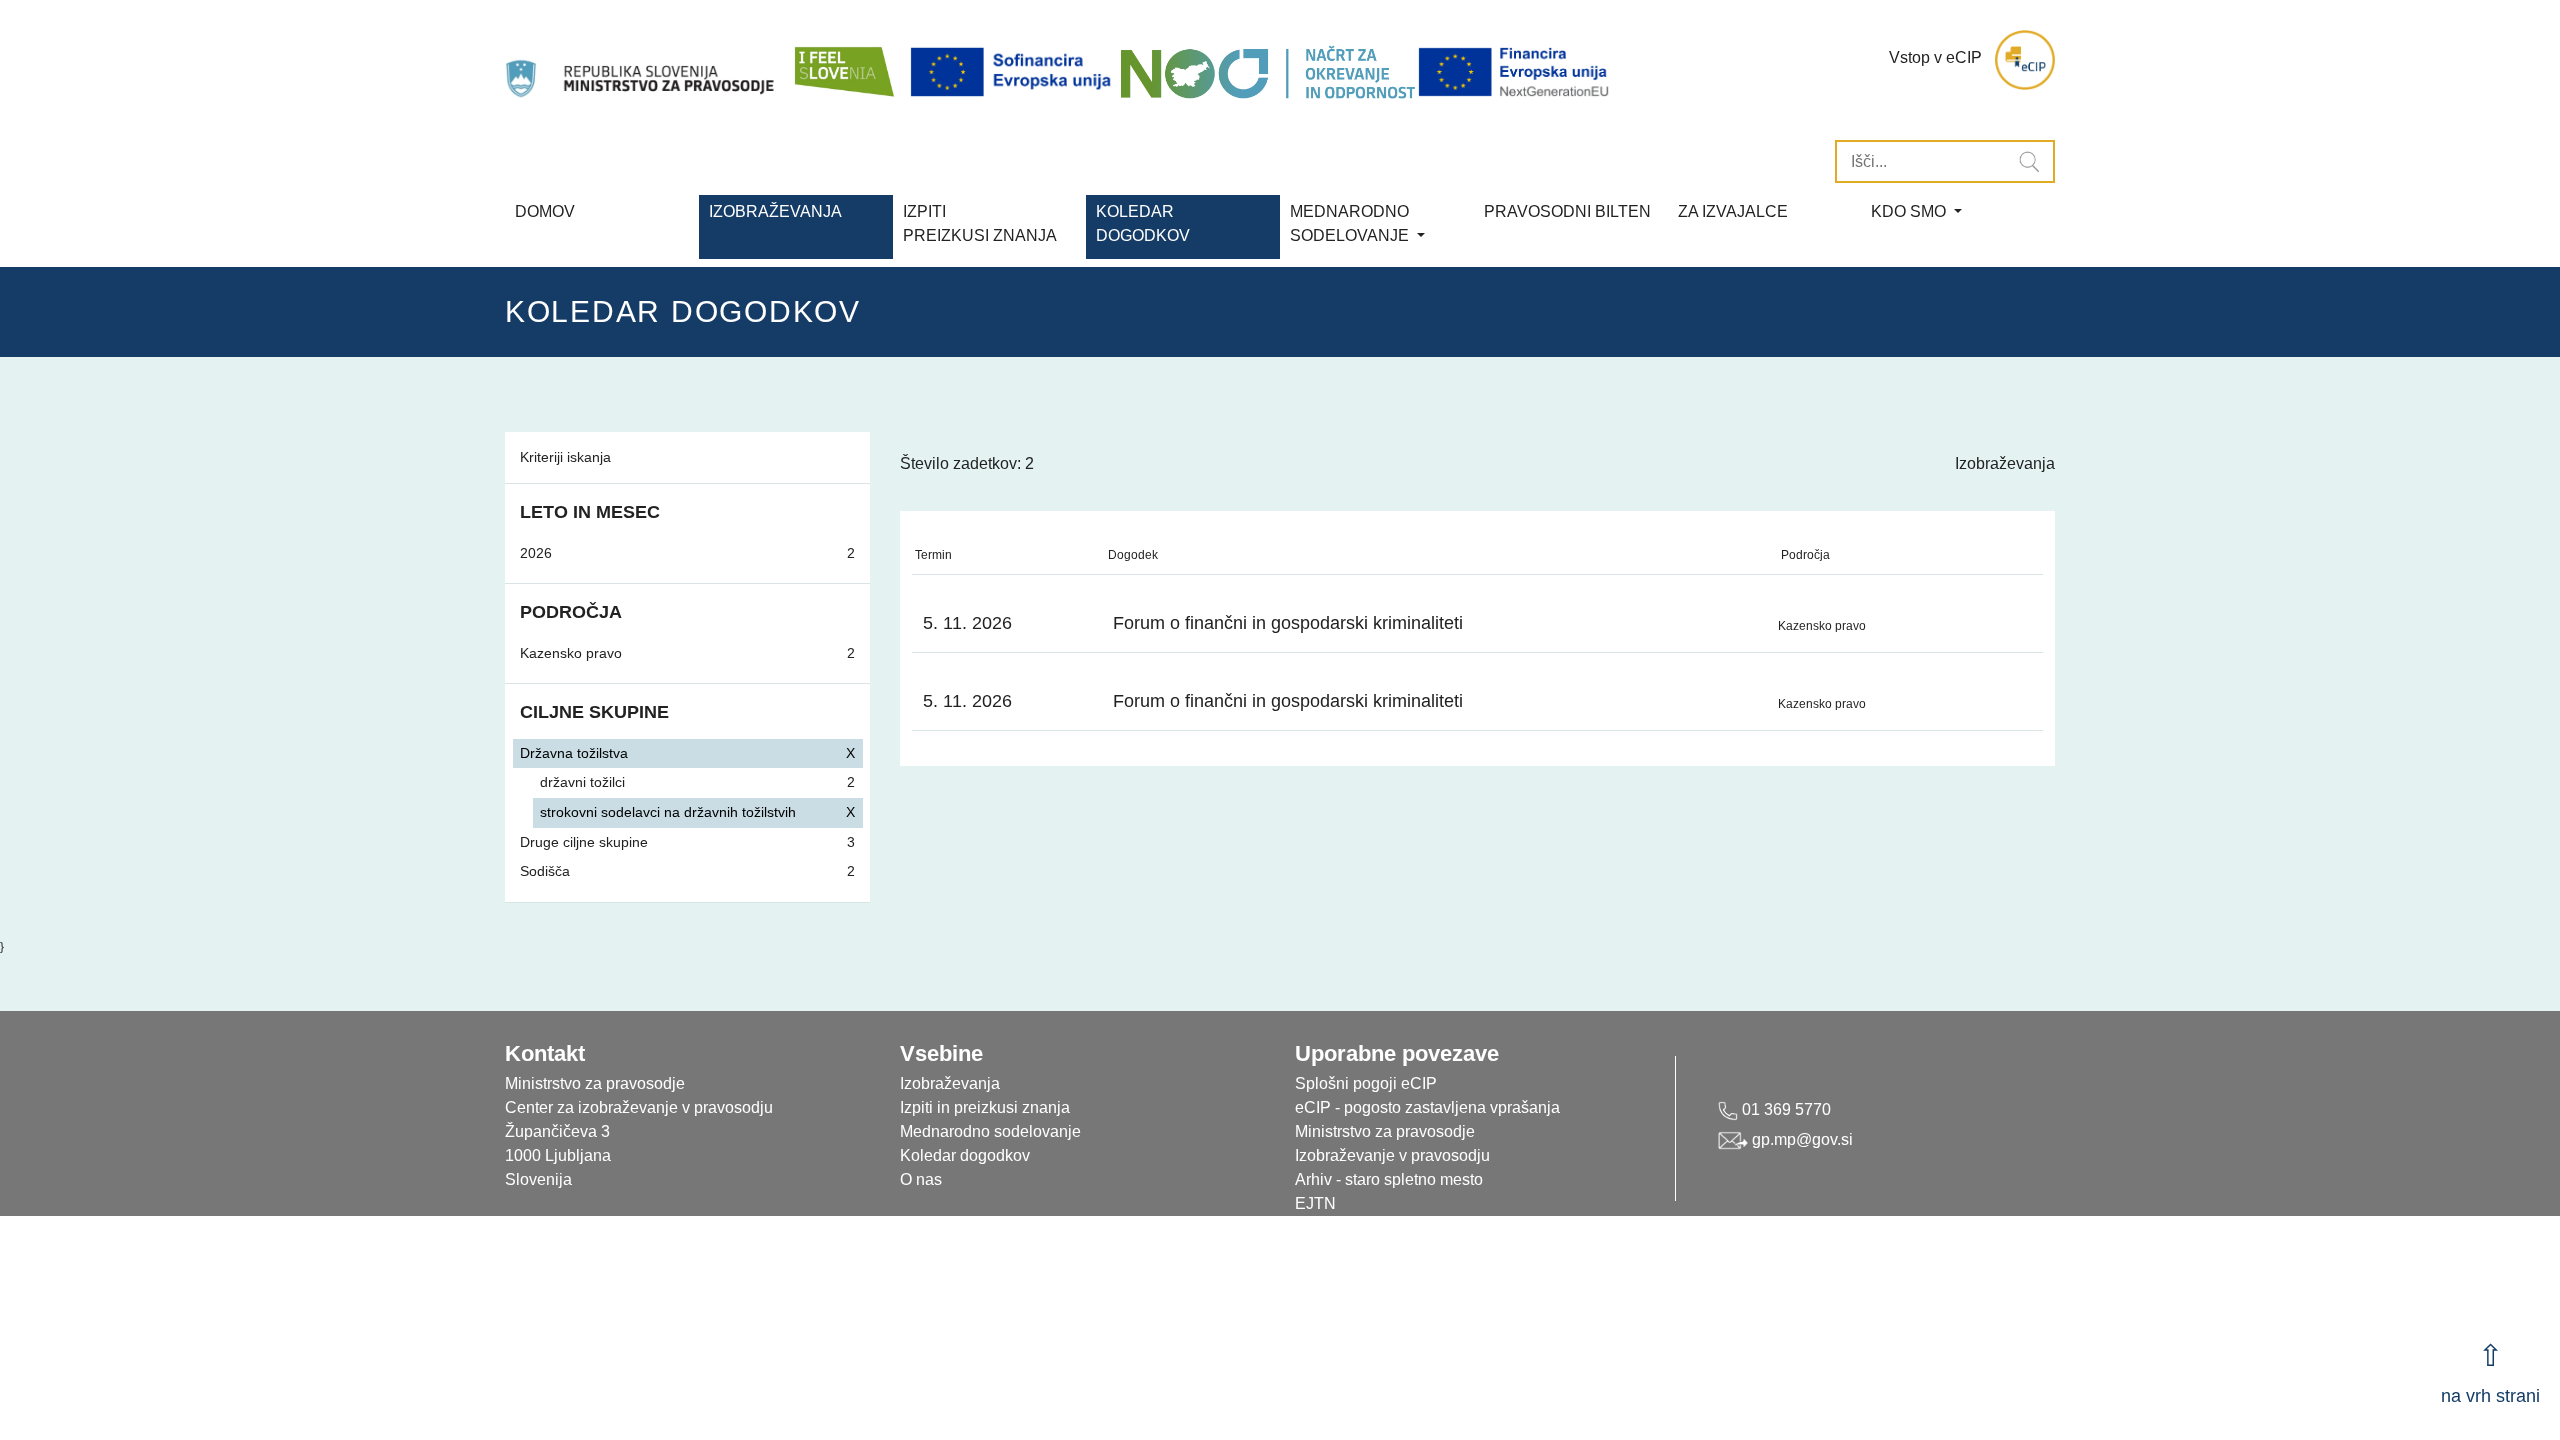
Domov (545, 211)
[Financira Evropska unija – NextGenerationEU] (1515, 72)
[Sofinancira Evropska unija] (1014, 72)
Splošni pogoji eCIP (1366, 1083)
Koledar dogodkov (965, 1155)
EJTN (1315, 1203)
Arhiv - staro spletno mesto (1389, 1179)
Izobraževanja (775, 211)
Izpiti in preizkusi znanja (985, 1107)
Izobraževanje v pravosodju (1392, 1155)
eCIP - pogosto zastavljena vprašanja (1427, 1107)
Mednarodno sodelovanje (990, 1131)
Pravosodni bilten (1567, 211)
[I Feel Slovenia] (843, 60)
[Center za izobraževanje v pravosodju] (642, 60)
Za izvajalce (1733, 211)
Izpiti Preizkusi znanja (980, 223)
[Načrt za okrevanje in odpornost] (1267, 72)
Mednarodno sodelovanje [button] (1351, 223)
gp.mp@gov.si (1800, 1139)
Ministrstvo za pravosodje (1385, 1131)
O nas (921, 1179)
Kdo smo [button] (1910, 211)
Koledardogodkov (1143, 223)
